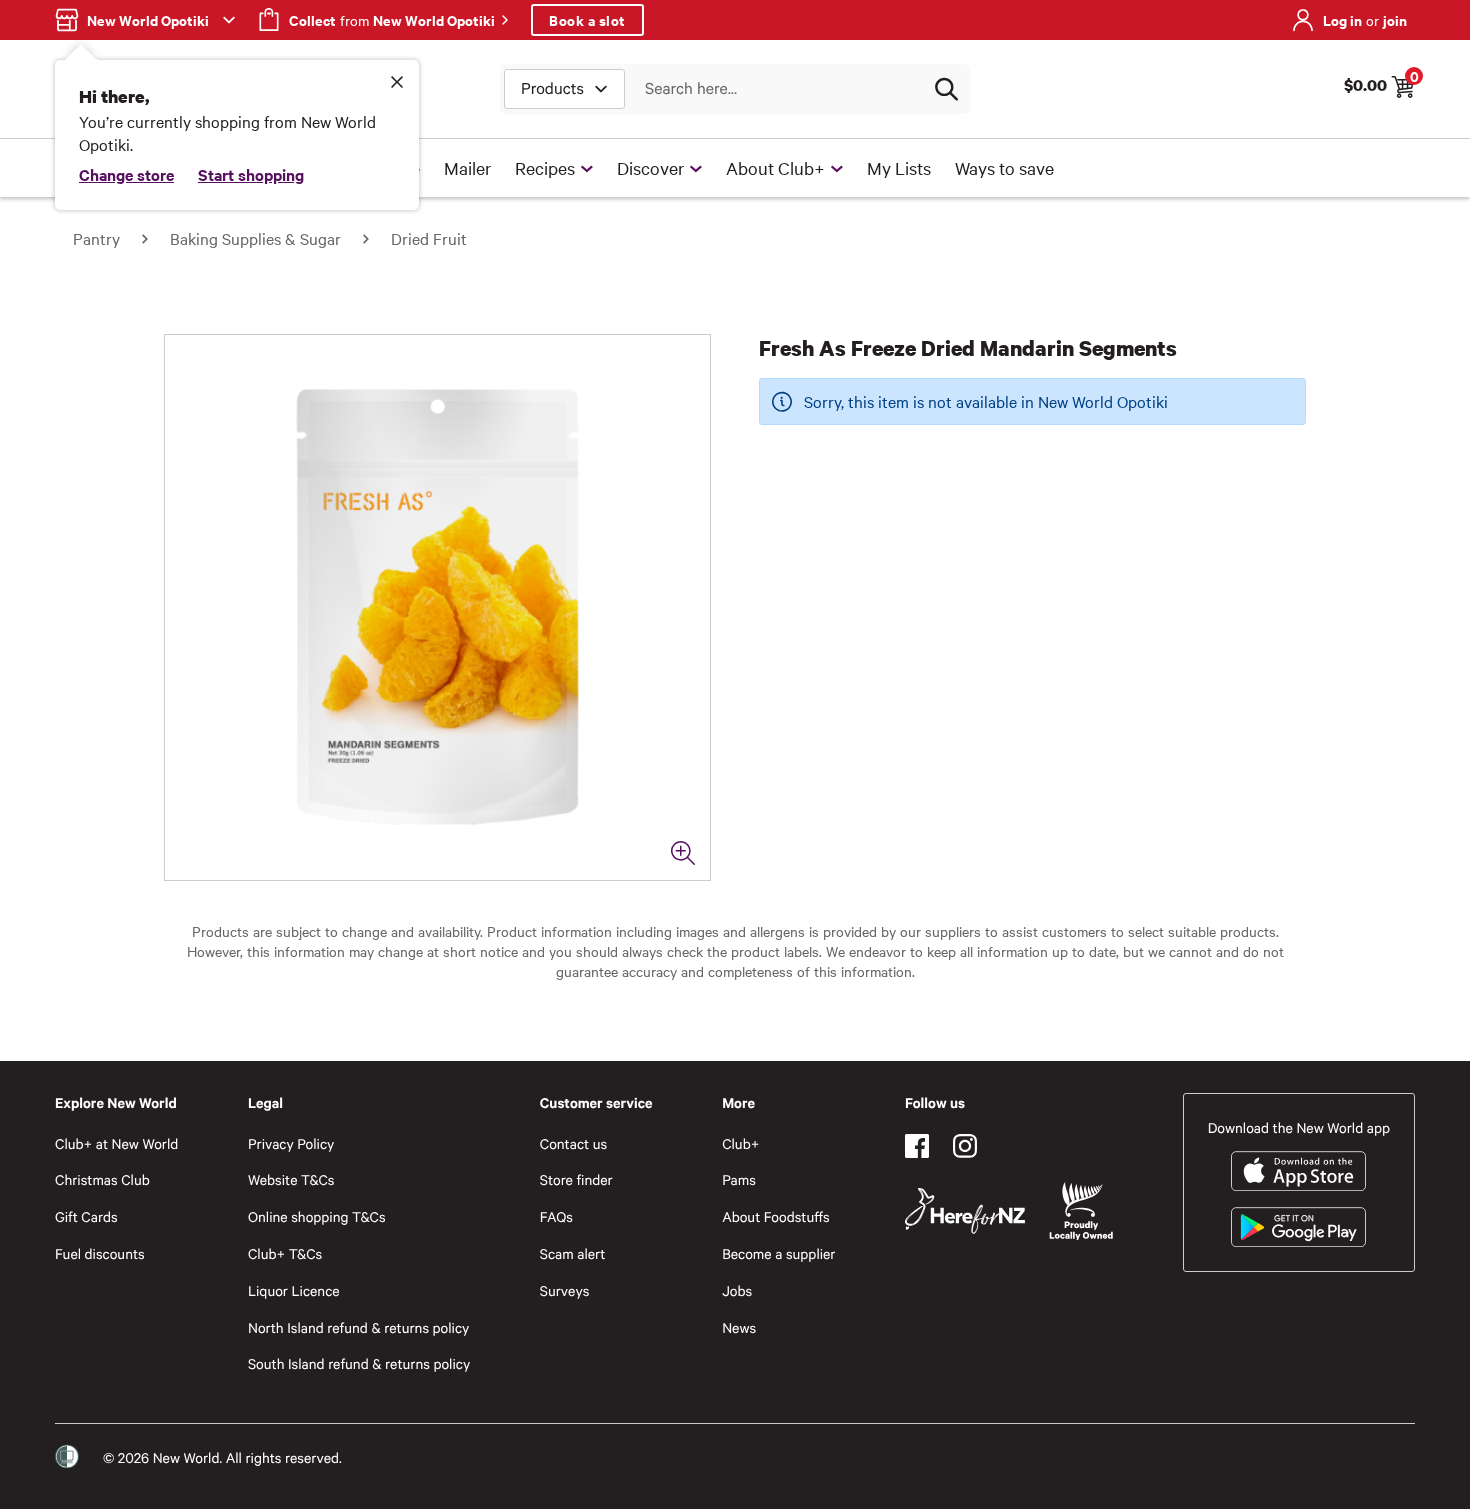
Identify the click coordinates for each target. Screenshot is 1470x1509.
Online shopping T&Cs (317, 1216)
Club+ (740, 1143)
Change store (126, 174)
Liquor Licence (294, 1290)
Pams (739, 1179)
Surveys (565, 1290)
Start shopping (251, 174)
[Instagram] (965, 1146)
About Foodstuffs (776, 1216)
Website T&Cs (291, 1179)
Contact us (573, 1143)
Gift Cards (86, 1216)
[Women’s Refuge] (67, 1457)
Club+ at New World (116, 1143)
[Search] (946, 89)
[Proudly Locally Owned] (1081, 1211)
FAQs (556, 1216)
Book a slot (587, 19)
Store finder (576, 1179)
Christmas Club (102, 1179)
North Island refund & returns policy (358, 1327)
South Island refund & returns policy (359, 1363)
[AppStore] (1298, 1171)
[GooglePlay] (1298, 1227)
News (739, 1327)
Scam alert (573, 1253)
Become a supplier (778, 1253)
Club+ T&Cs (285, 1253)
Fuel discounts (100, 1253)
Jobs (737, 1290)
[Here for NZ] (965, 1211)
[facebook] (917, 1146)
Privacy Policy (291, 1143)
